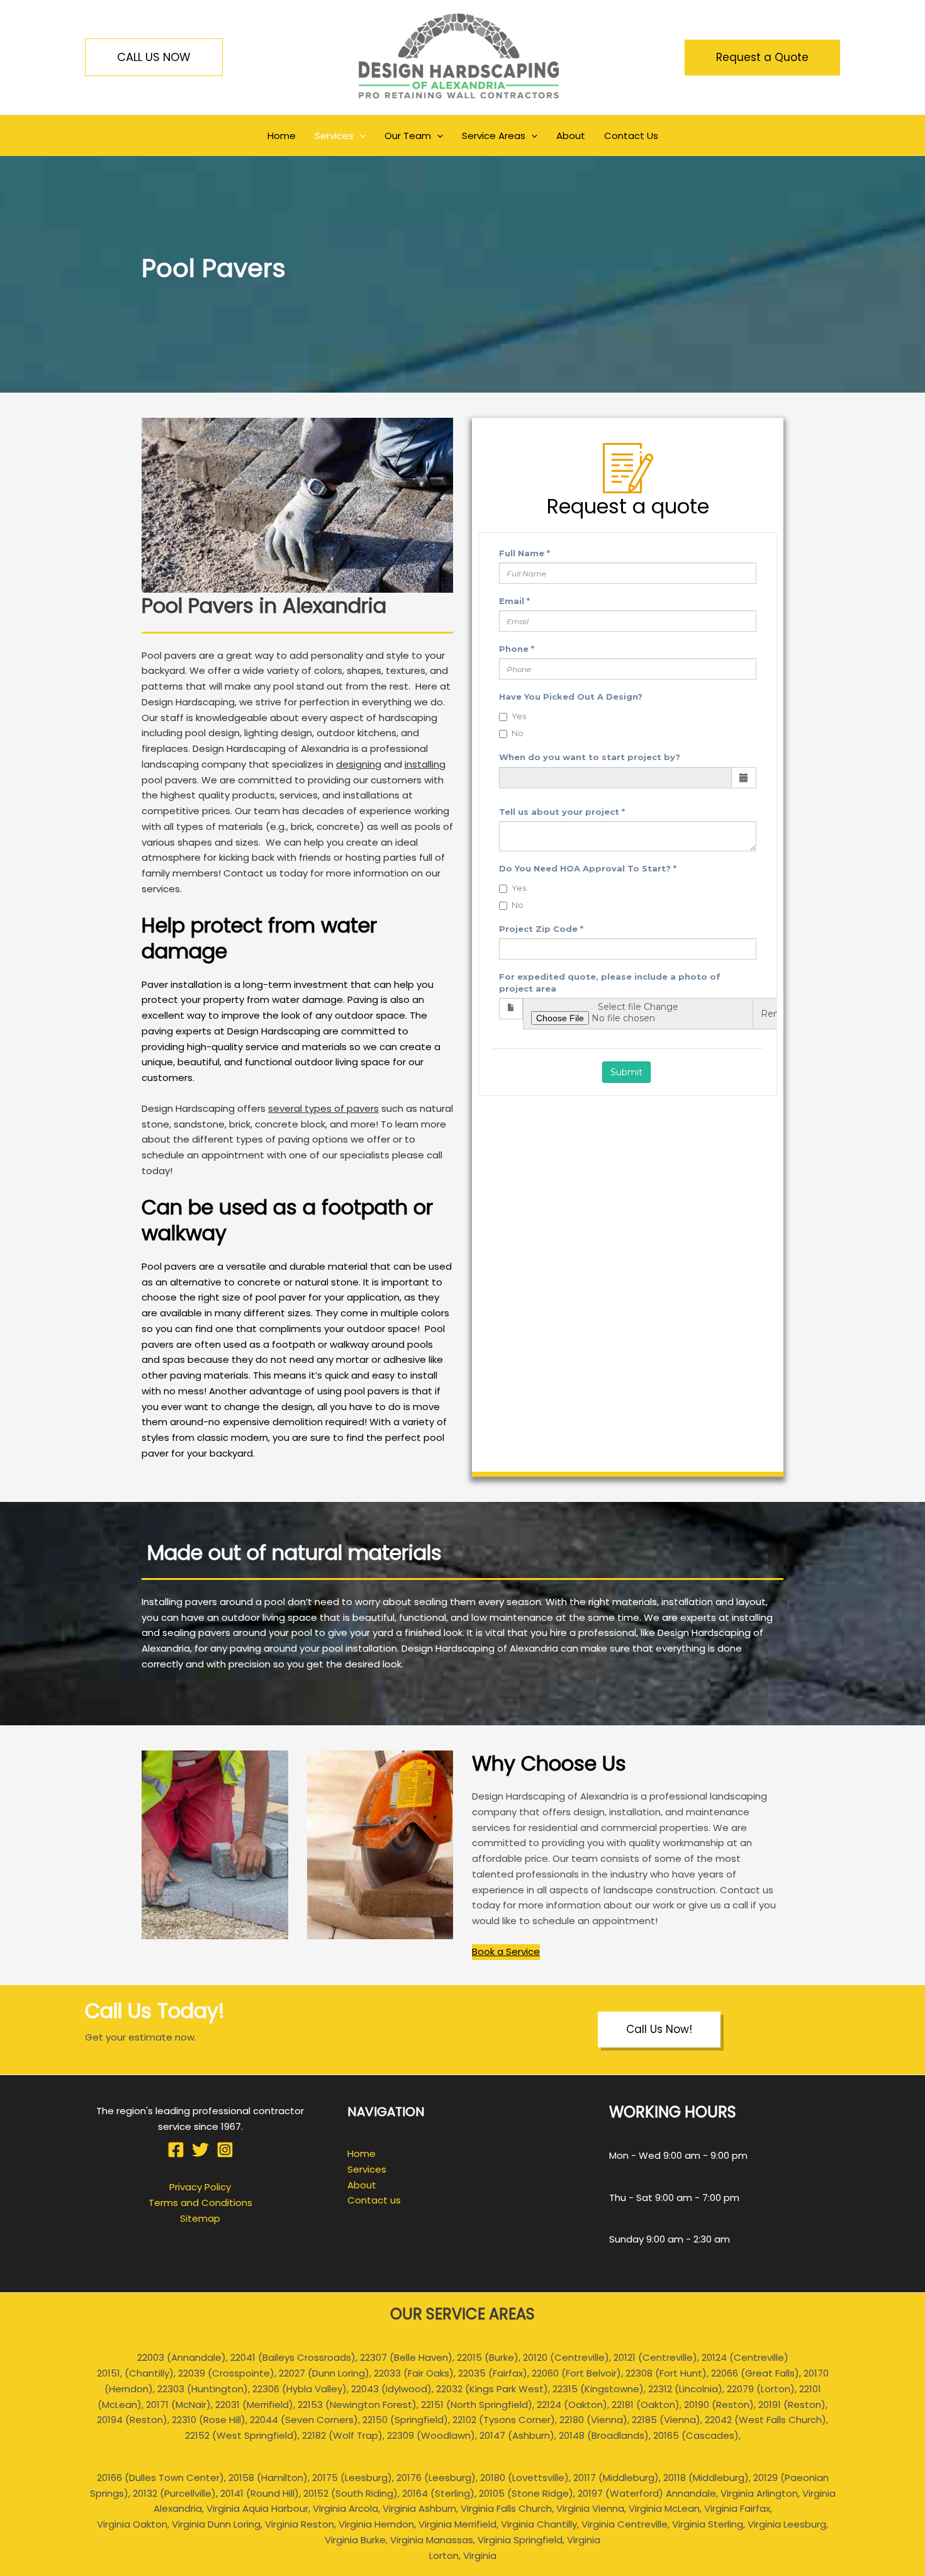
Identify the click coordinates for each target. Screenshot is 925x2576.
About (362, 2185)
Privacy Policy (200, 2187)
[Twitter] (200, 2150)
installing (425, 764)
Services (367, 2169)
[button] (154, 57)
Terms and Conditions (200, 2203)
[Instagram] (225, 2150)
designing (359, 764)
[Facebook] (176, 2150)
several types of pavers (323, 1108)
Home (362, 2153)
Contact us (374, 2200)
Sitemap (200, 2218)
